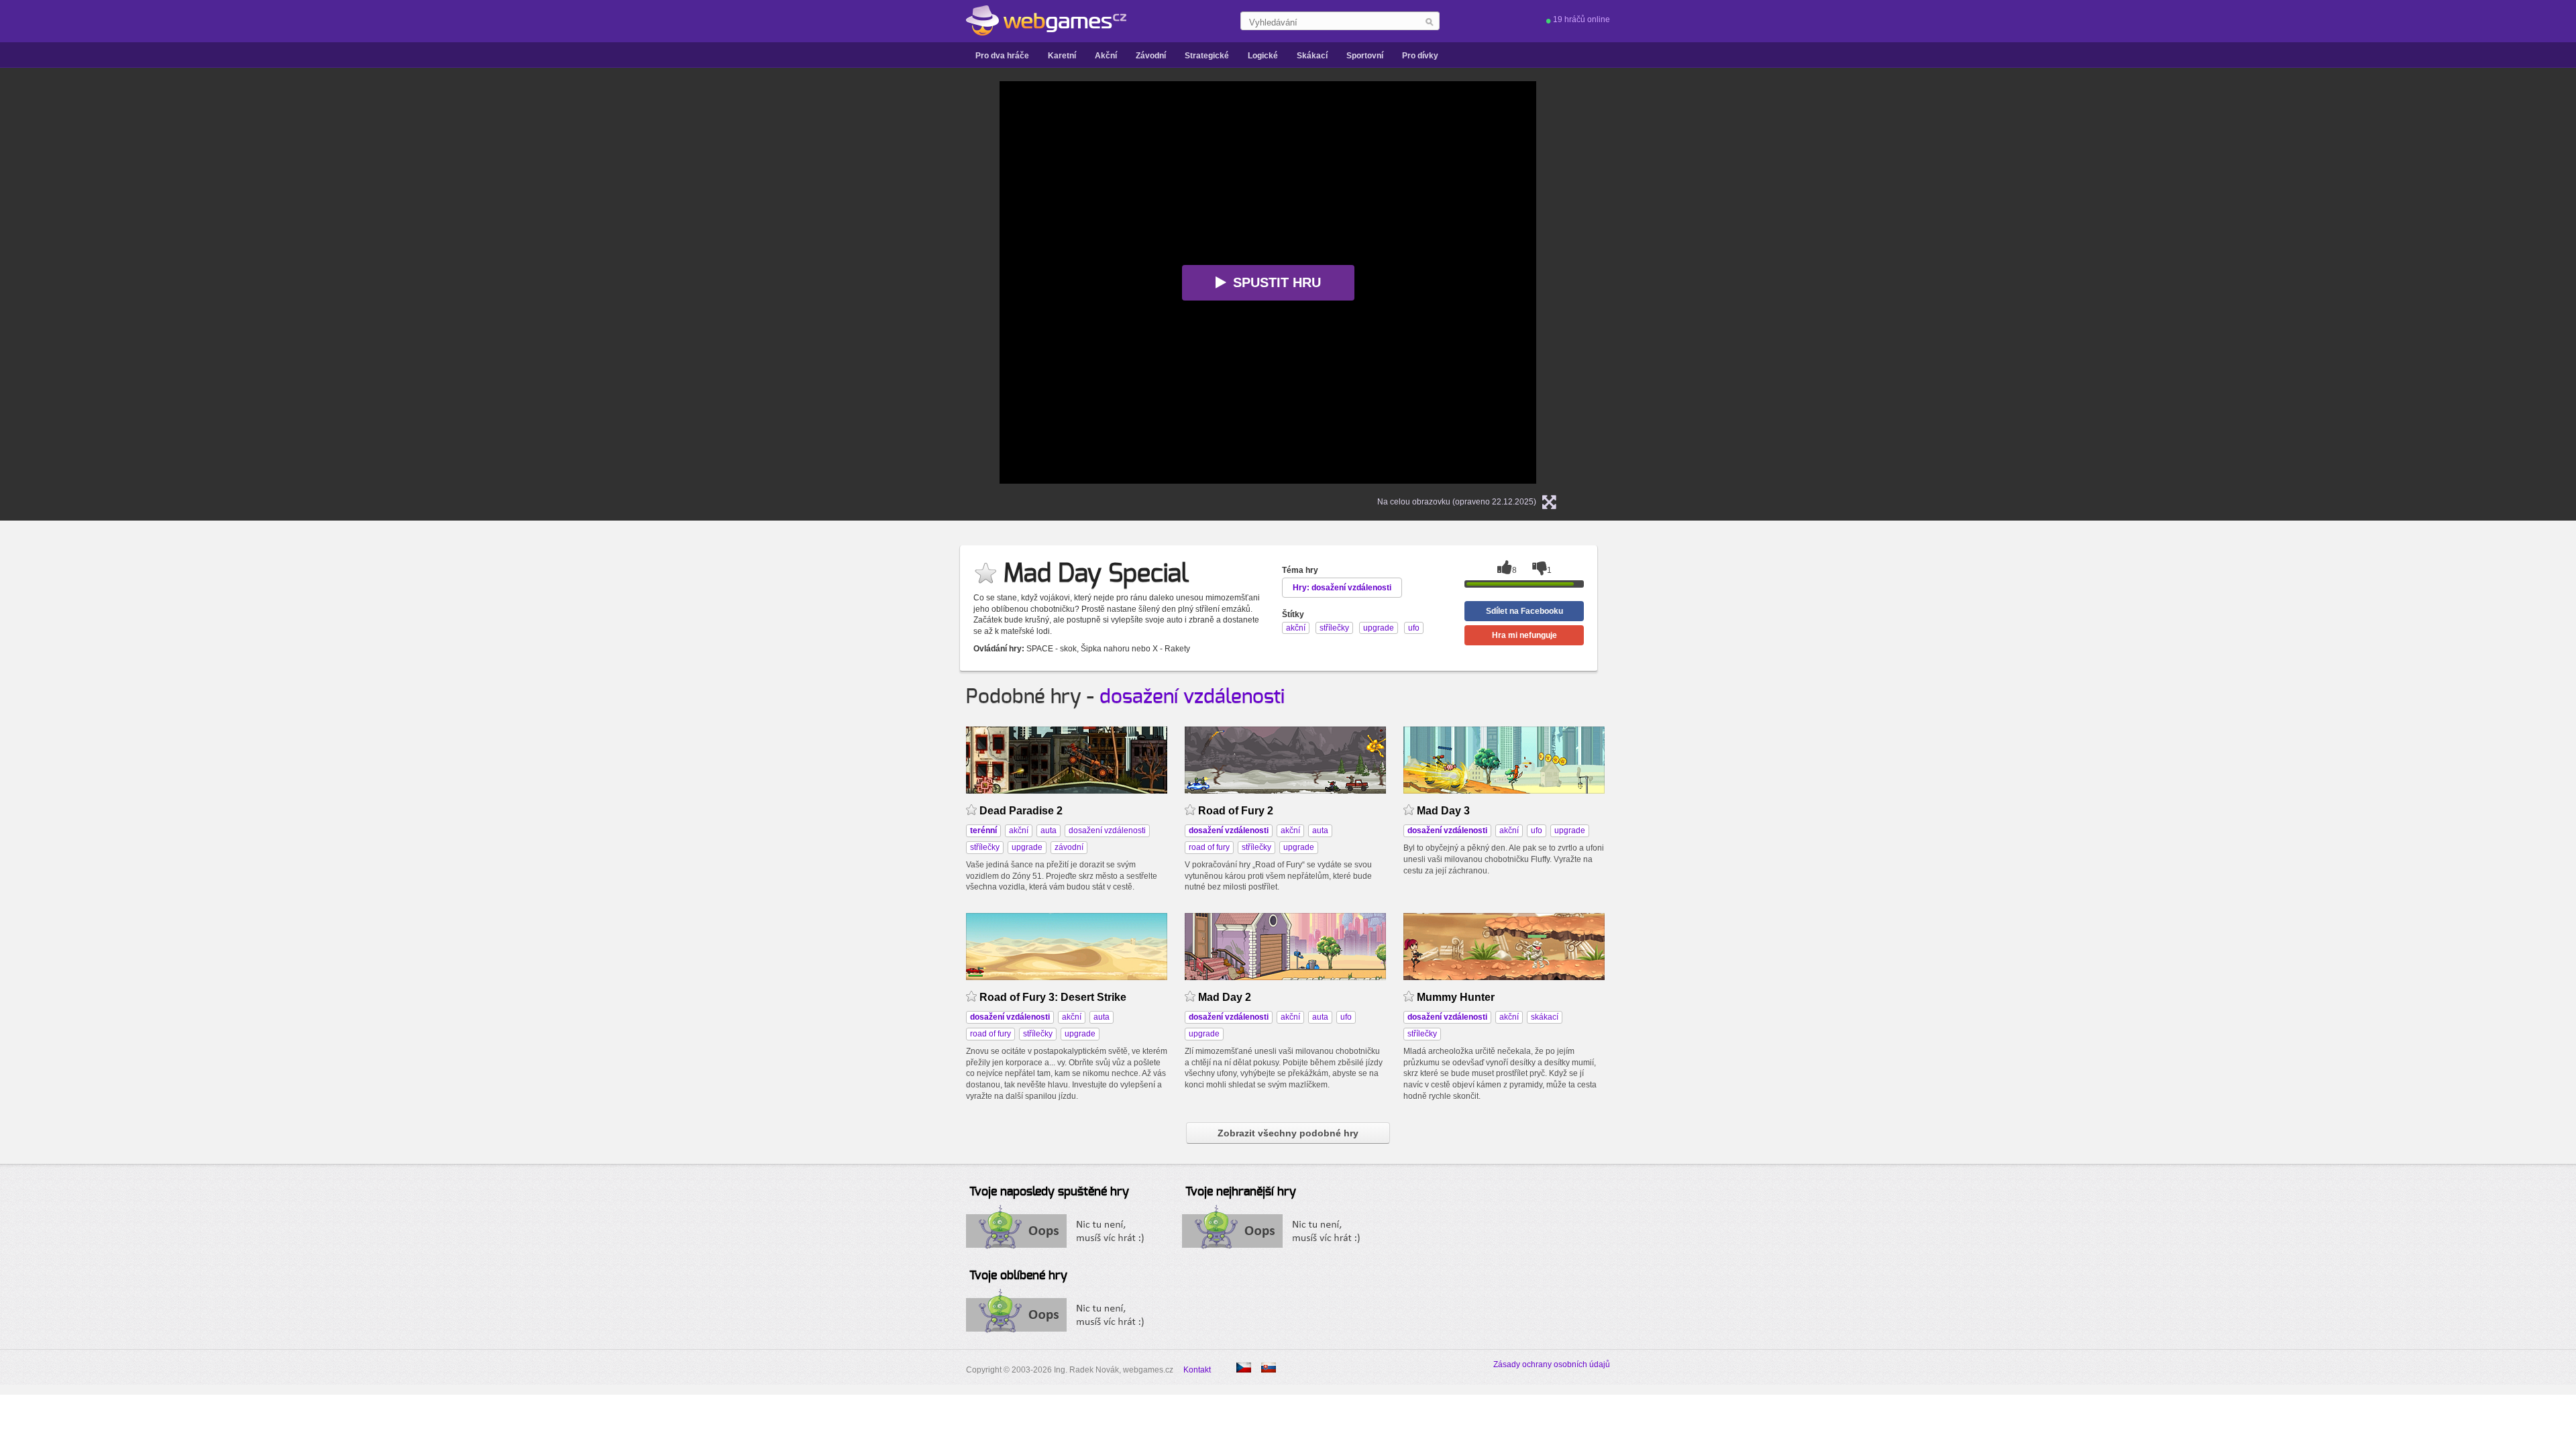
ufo (1537, 830)
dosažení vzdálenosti (1192, 697)
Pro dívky (1420, 56)
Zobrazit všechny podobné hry (1288, 1133)
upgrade (1027, 847)
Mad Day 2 (1225, 997)
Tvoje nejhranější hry (1241, 1192)
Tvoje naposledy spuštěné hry (1049, 1192)
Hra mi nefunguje (1524, 635)
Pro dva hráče (1002, 56)
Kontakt (1197, 1370)
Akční (1106, 56)
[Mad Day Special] (1269, 1367)
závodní (1069, 847)
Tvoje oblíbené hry (1018, 1276)
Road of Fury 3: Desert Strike (1053, 997)
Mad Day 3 (1443, 811)
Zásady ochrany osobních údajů (1552, 1364)
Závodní (1151, 56)
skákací (1545, 1017)
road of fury (1209, 847)
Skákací (1312, 56)
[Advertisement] (832, 282)
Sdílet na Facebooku (1524, 611)
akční (1019, 830)
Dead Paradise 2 (1021, 811)
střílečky (985, 847)
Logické (1263, 56)
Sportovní (1365, 56)
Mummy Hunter (1456, 997)
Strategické (1207, 56)
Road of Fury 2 (1236, 811)
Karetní (1062, 56)
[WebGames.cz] (1046, 21)
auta (1049, 830)
